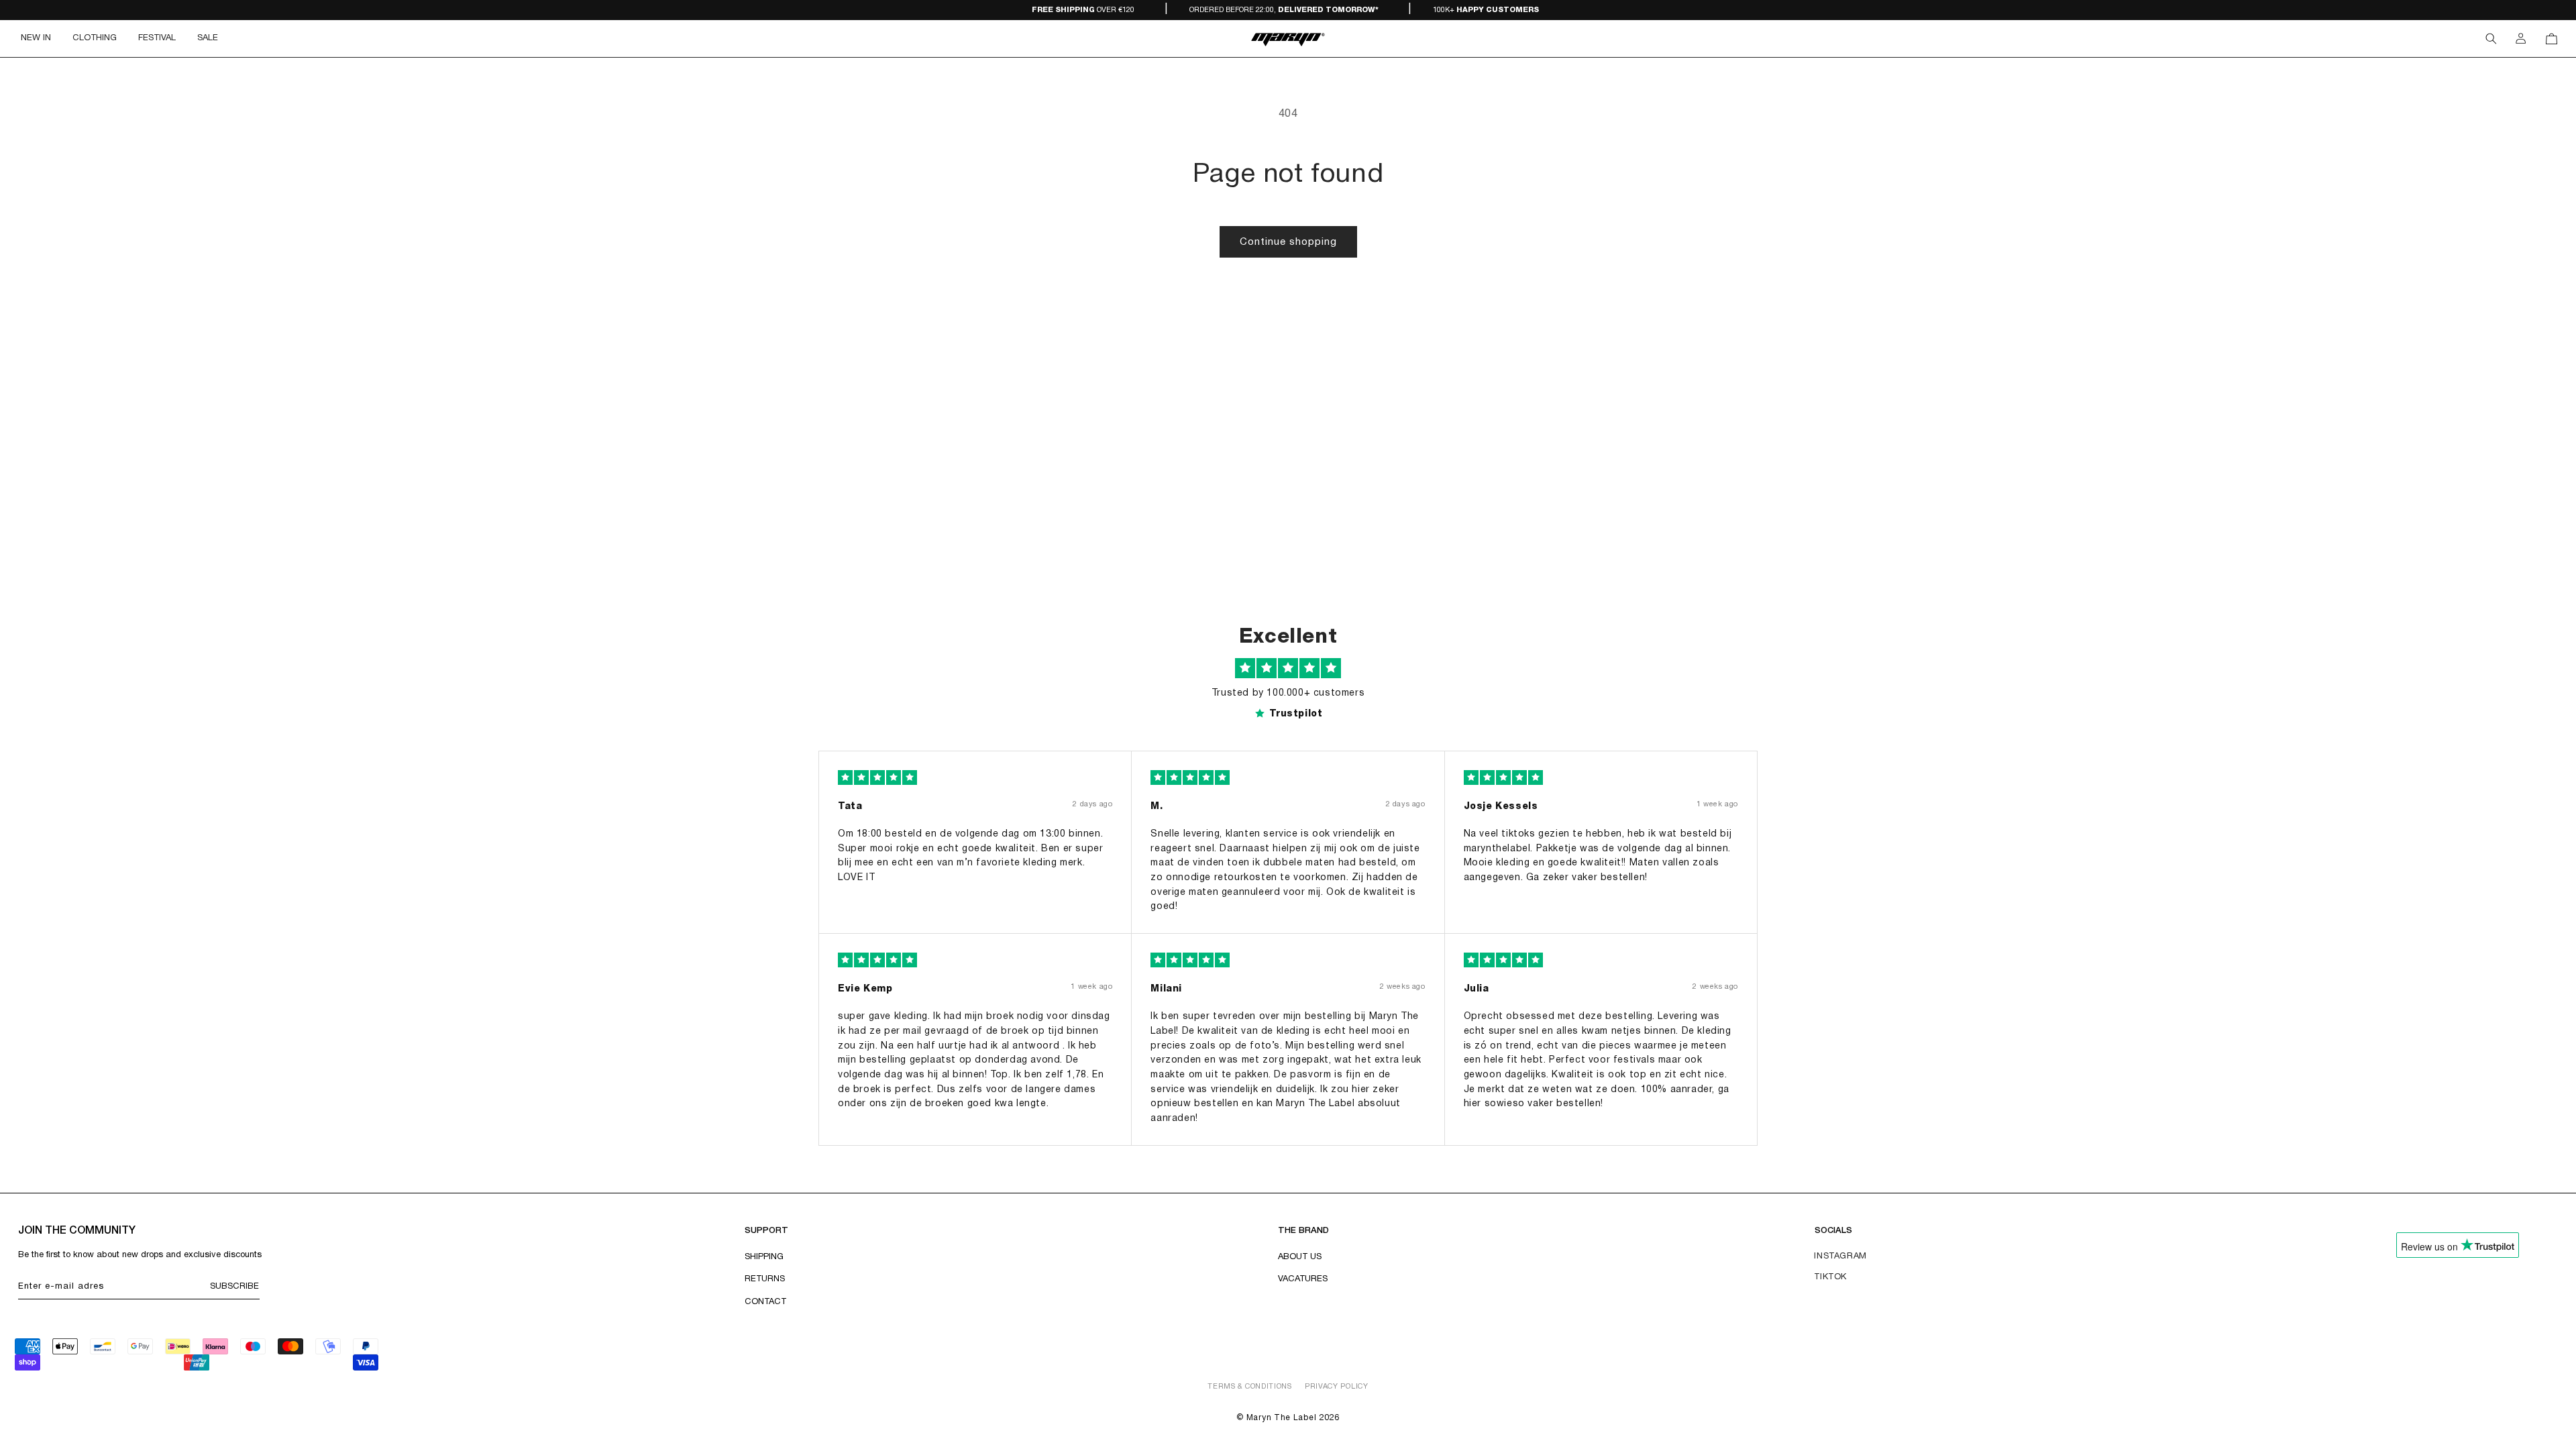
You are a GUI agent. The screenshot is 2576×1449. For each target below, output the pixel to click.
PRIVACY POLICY (1337, 1387)
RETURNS (765, 1279)
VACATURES (1303, 1279)
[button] (95, 39)
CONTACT (765, 1302)
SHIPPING (764, 1257)
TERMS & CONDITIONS (1250, 1387)
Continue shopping (1288, 242)
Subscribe (234, 1287)
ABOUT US (1300, 1257)
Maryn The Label (1282, 1418)
